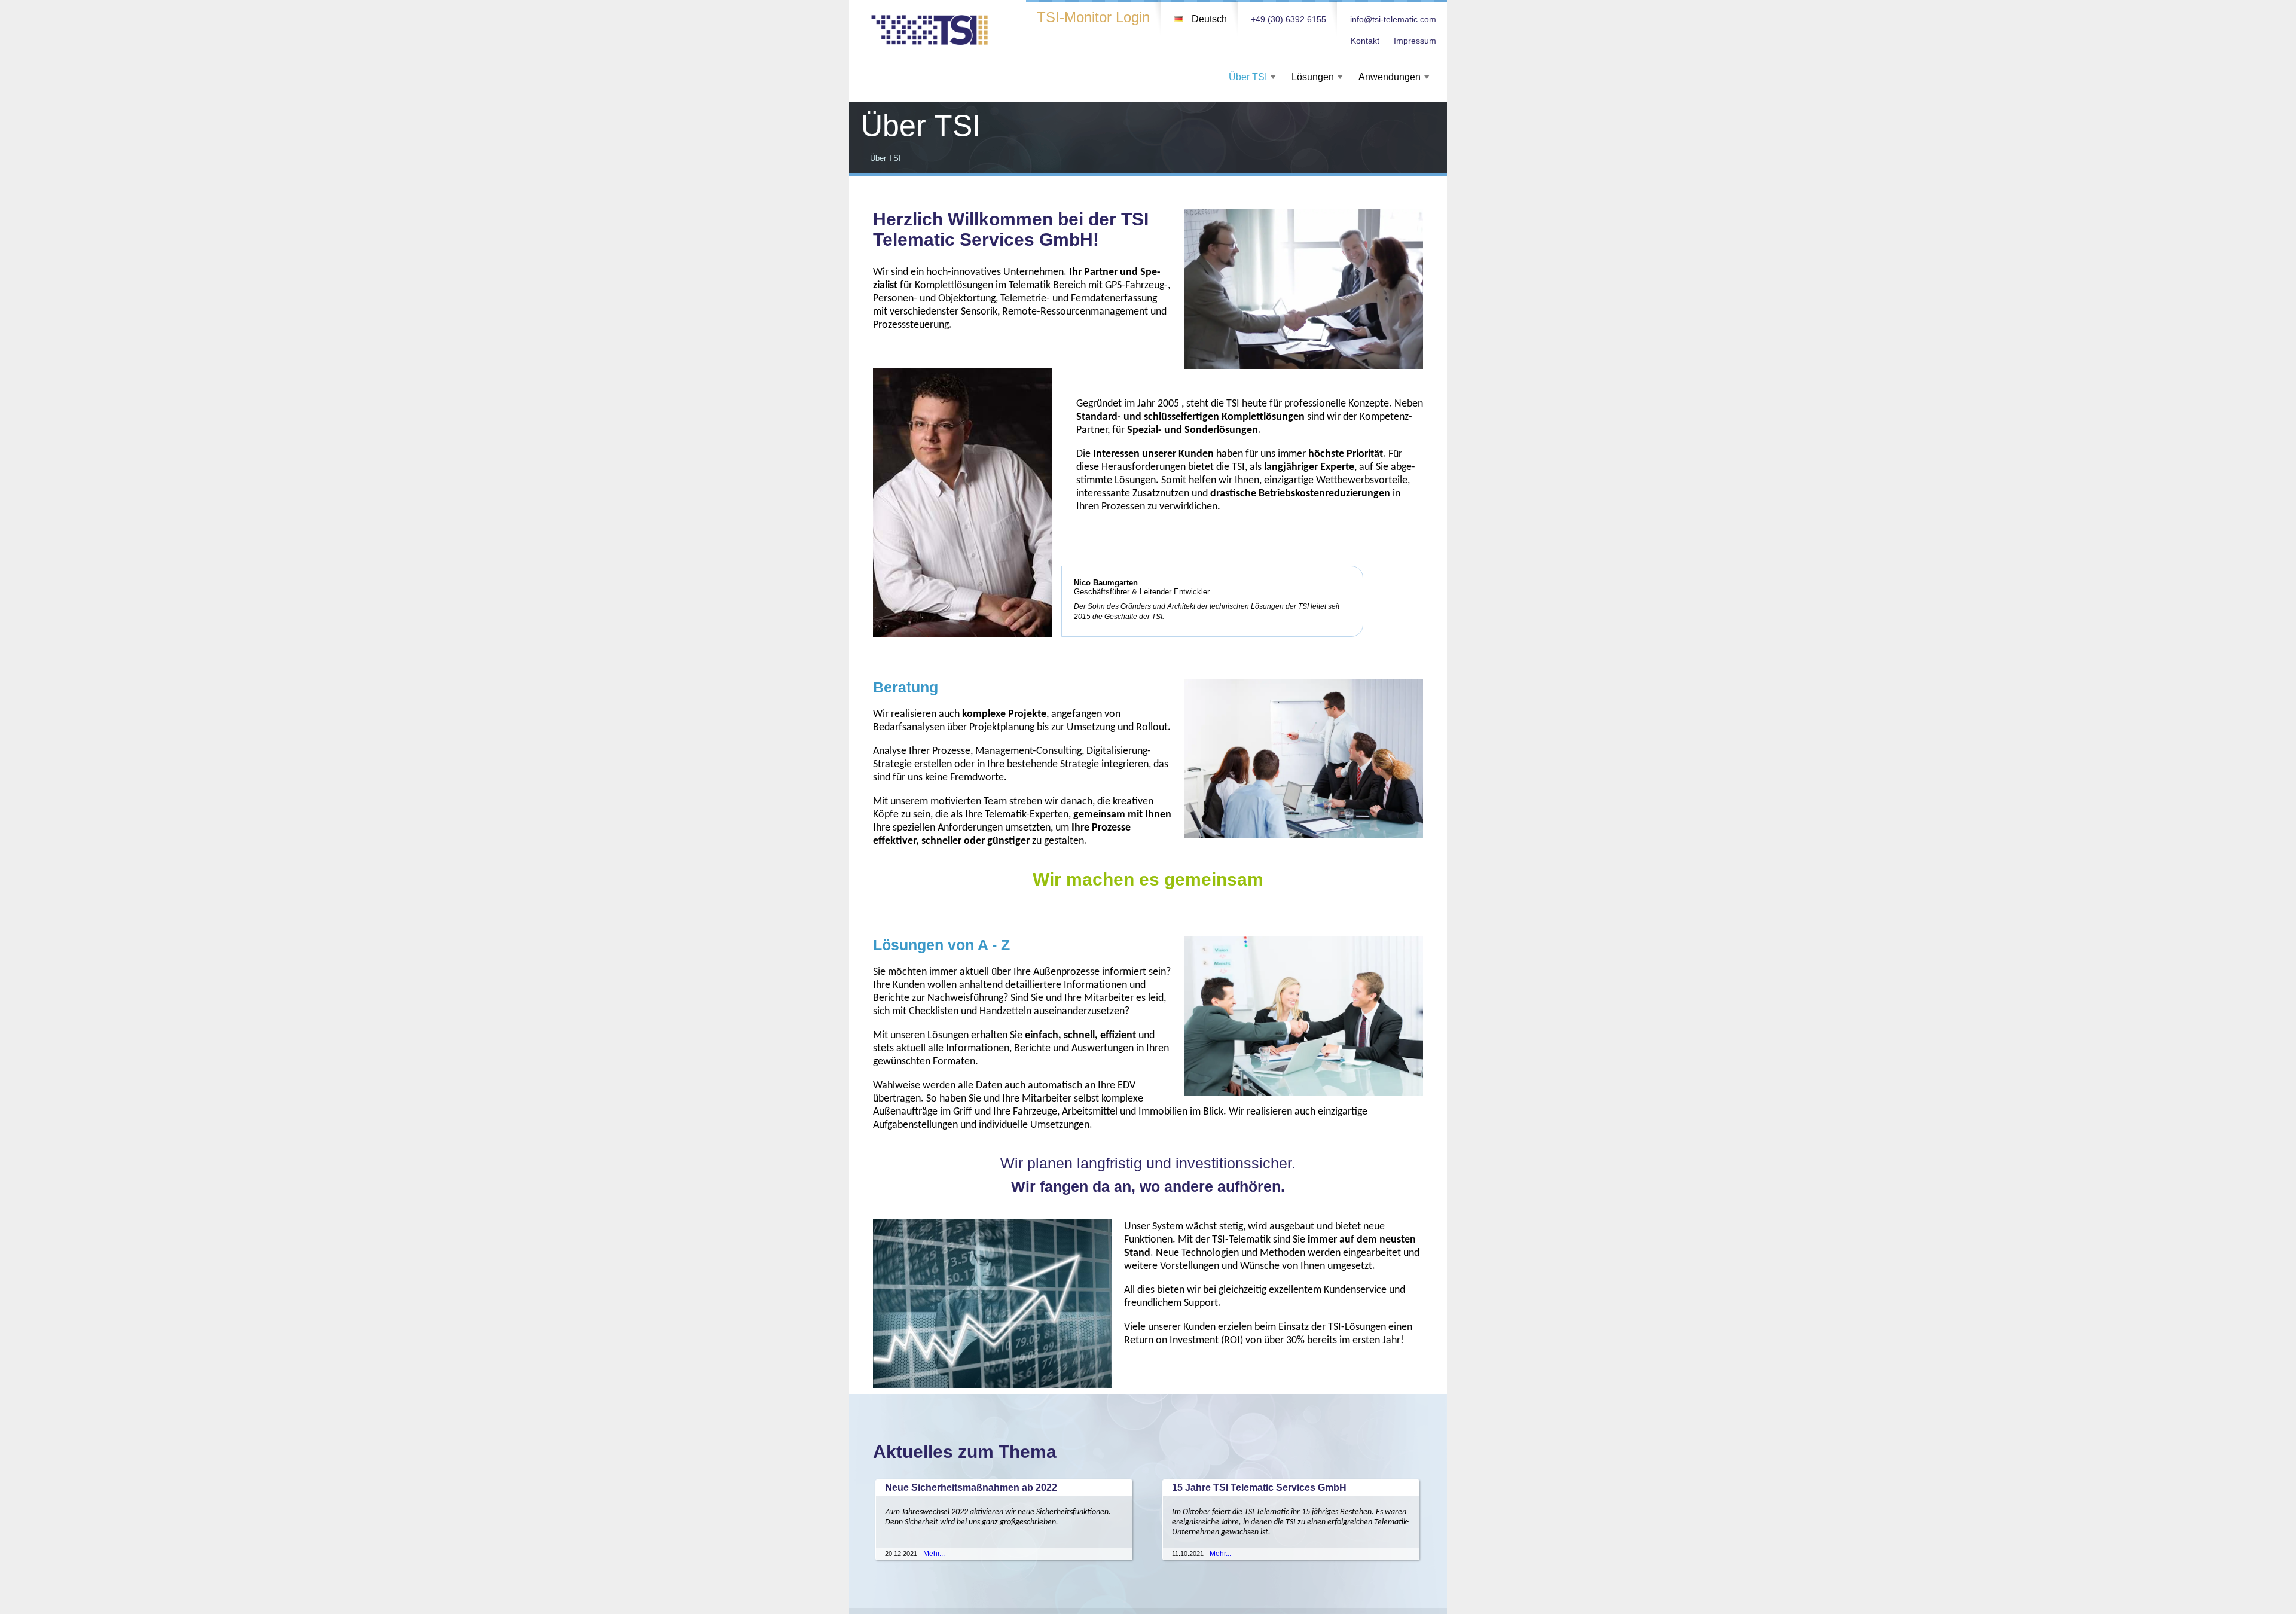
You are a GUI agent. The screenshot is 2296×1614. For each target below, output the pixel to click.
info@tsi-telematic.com (1393, 19)
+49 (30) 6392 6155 (1289, 19)
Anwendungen (1390, 77)
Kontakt (1365, 41)
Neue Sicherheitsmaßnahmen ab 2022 (971, 1488)
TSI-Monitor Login (1093, 17)
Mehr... (934, 1554)
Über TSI (1248, 77)
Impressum (1415, 41)
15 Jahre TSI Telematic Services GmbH (1259, 1488)
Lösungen (1313, 77)
